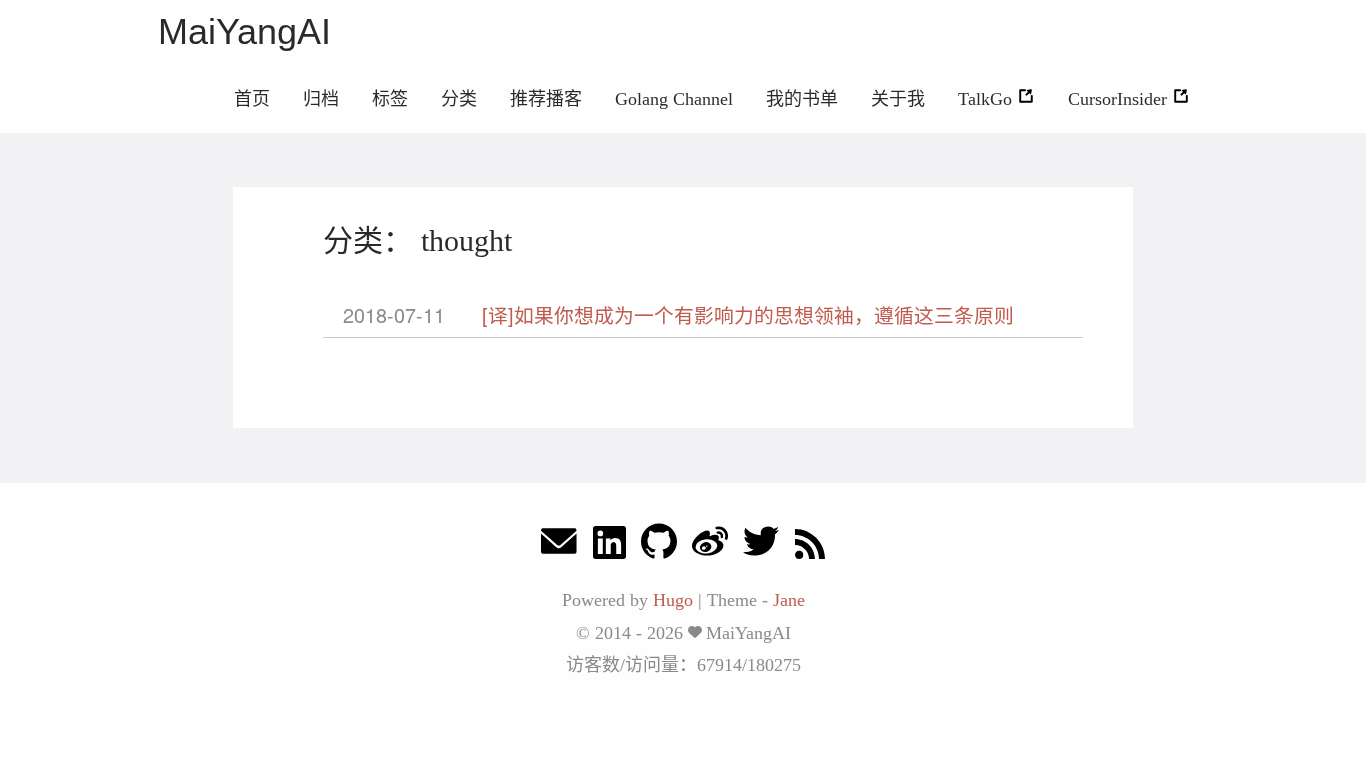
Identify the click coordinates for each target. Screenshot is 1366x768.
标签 (390, 99)
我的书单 (802, 99)
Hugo (673, 600)
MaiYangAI (244, 31)
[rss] (810, 546)
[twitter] (761, 546)
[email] (559, 546)
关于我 (898, 99)
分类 (459, 99)
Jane (789, 600)
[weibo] (710, 546)
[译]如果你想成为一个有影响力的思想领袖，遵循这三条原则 (748, 314)
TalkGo (987, 99)
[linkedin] (609, 546)
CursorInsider (1120, 99)
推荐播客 (546, 99)
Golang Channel (674, 99)
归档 (321, 99)
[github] (659, 546)
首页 (252, 99)
